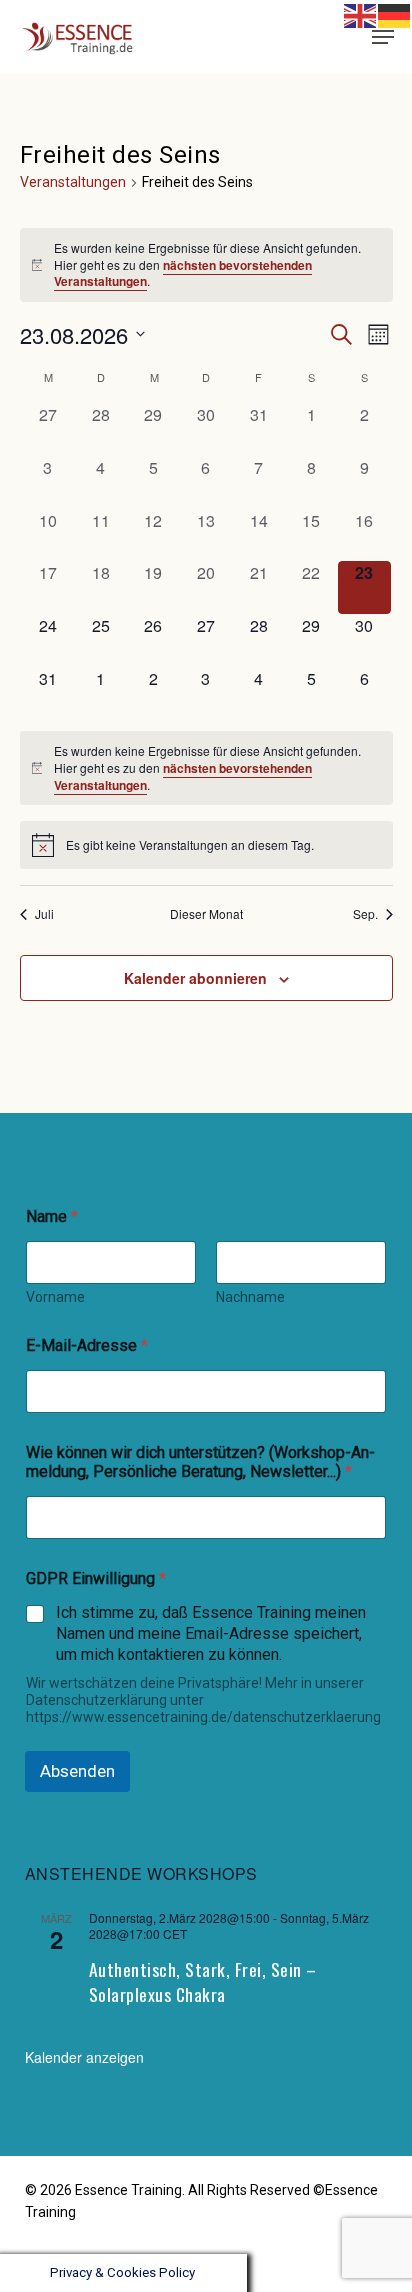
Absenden (77, 1771)
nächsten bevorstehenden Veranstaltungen (183, 273)
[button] (383, 37)
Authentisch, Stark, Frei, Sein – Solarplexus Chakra (203, 1982)
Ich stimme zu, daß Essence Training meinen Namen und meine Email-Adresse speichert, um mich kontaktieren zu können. (211, 1633)
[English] (361, 14)
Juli (44, 914)
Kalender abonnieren (195, 978)
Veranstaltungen (73, 182)
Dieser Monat (206, 914)
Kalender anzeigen (84, 2057)
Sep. (365, 914)
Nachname (250, 1297)
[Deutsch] (353, 36)
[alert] (206, 265)
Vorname (55, 1297)
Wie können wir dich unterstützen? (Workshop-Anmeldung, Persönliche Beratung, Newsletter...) (200, 1462)
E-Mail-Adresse (87, 1345)
